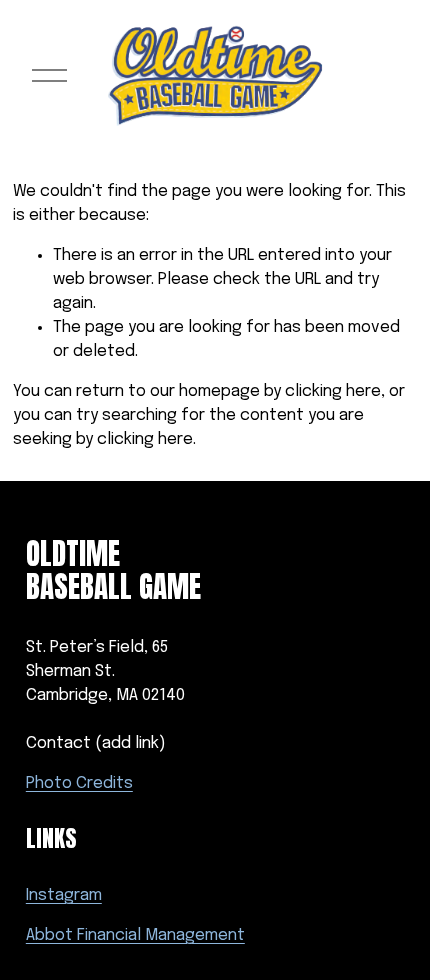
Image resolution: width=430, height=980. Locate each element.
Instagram (64, 895)
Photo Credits (79, 783)
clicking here (333, 391)
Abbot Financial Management (135, 935)
